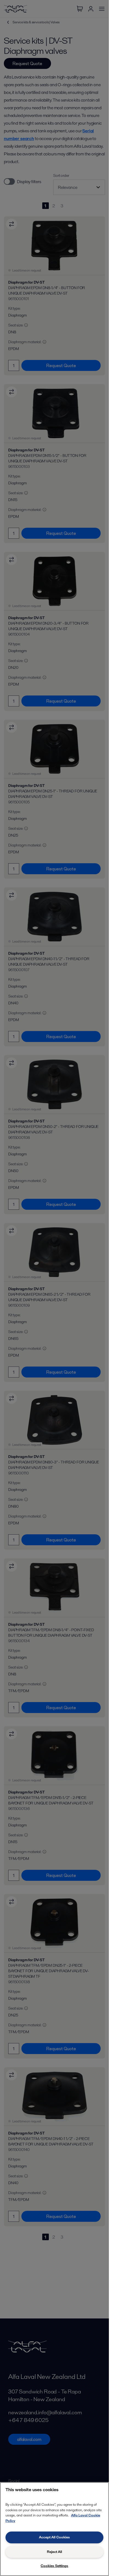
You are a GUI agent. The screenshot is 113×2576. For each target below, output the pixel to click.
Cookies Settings (54, 2566)
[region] (54, 2529)
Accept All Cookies (54, 2537)
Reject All (54, 2552)
